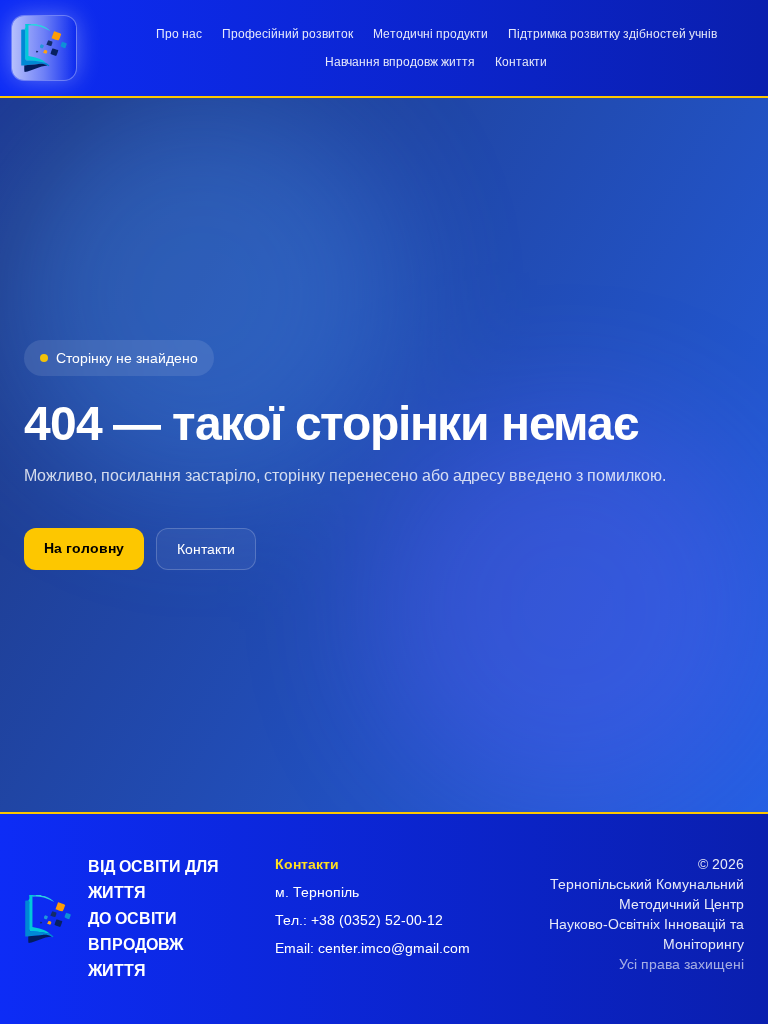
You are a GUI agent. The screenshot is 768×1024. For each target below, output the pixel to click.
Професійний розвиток (287, 34)
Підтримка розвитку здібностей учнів (612, 34)
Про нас (179, 34)
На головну (84, 548)
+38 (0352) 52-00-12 (377, 920)
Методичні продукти (430, 34)
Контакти (521, 62)
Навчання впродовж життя (400, 62)
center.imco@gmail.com (394, 948)
